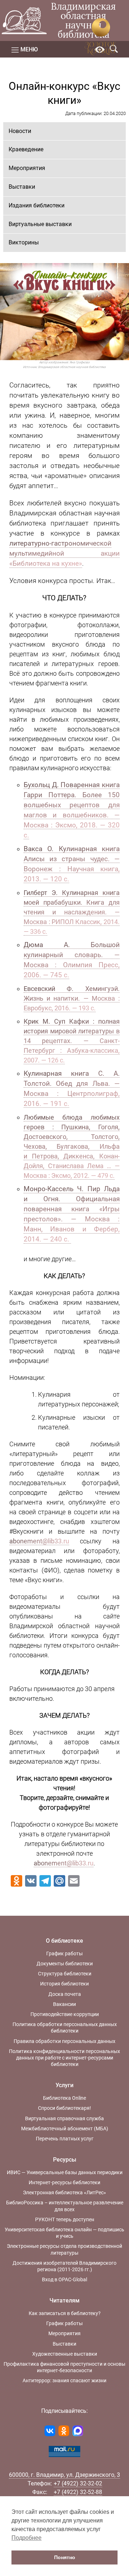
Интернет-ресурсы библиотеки (64, 2182)
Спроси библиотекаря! (64, 2108)
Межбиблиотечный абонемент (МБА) (65, 2129)
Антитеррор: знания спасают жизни (64, 2380)
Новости (20, 131)
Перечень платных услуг (65, 2139)
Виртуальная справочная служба (64, 2118)
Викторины (24, 242)
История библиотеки (64, 1984)
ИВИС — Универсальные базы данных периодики (65, 2172)
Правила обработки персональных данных (64, 2041)
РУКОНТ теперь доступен (65, 2219)
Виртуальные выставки (40, 224)
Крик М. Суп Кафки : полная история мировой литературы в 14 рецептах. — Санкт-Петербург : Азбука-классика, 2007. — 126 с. (72, 1041)
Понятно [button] (65, 2557)
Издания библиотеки (37, 205)
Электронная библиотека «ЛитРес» (64, 2192)
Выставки (22, 187)
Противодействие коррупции (65, 2014)
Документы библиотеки (65, 1964)
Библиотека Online (64, 2098)
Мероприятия (27, 168)
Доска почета (65, 1994)
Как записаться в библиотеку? (65, 2313)
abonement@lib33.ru (39, 1541)
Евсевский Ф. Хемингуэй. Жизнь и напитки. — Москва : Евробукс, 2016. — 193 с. (72, 998)
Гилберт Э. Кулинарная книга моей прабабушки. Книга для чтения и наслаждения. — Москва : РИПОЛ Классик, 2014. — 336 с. (72, 912)
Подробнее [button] (27, 2538)
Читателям (64, 2301)
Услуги (64, 2085)
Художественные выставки (65, 2354)
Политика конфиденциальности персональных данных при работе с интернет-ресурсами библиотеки (64, 2058)
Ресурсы (65, 2160)
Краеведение (26, 149)
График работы (64, 1953)
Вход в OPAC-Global (64, 2279)
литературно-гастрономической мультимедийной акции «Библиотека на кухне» (64, 554)
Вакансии (64, 2004)
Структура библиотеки (65, 1974)
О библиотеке (64, 1941)
